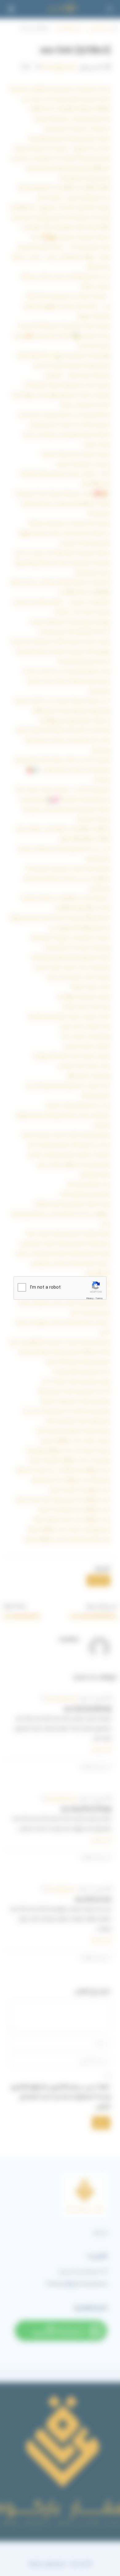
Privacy (90, 1298)
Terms (99, 1298)
